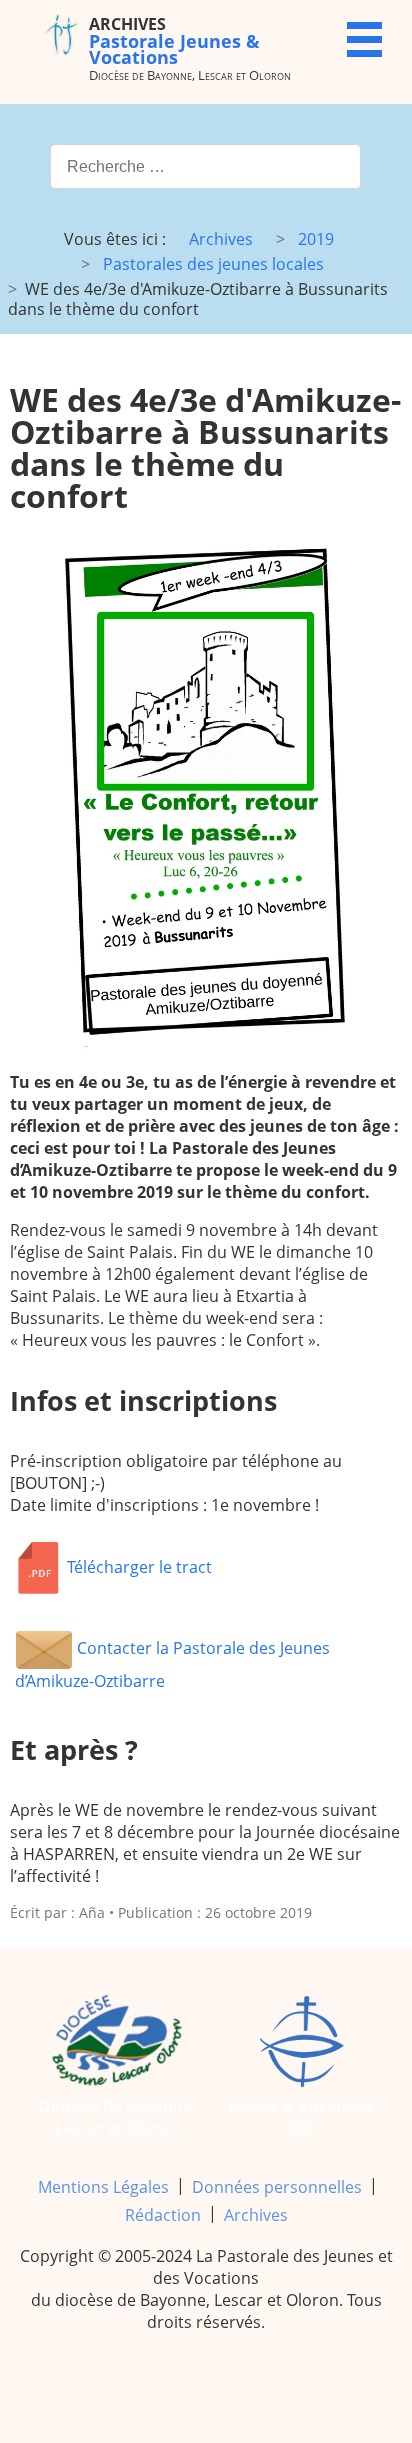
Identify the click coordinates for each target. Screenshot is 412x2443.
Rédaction (163, 2215)
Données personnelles (277, 2187)
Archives (256, 2215)
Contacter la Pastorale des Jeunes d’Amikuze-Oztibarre (172, 1664)
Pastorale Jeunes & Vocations (174, 40)
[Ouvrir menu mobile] (364, 39)
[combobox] (205, 166)
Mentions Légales (103, 2187)
